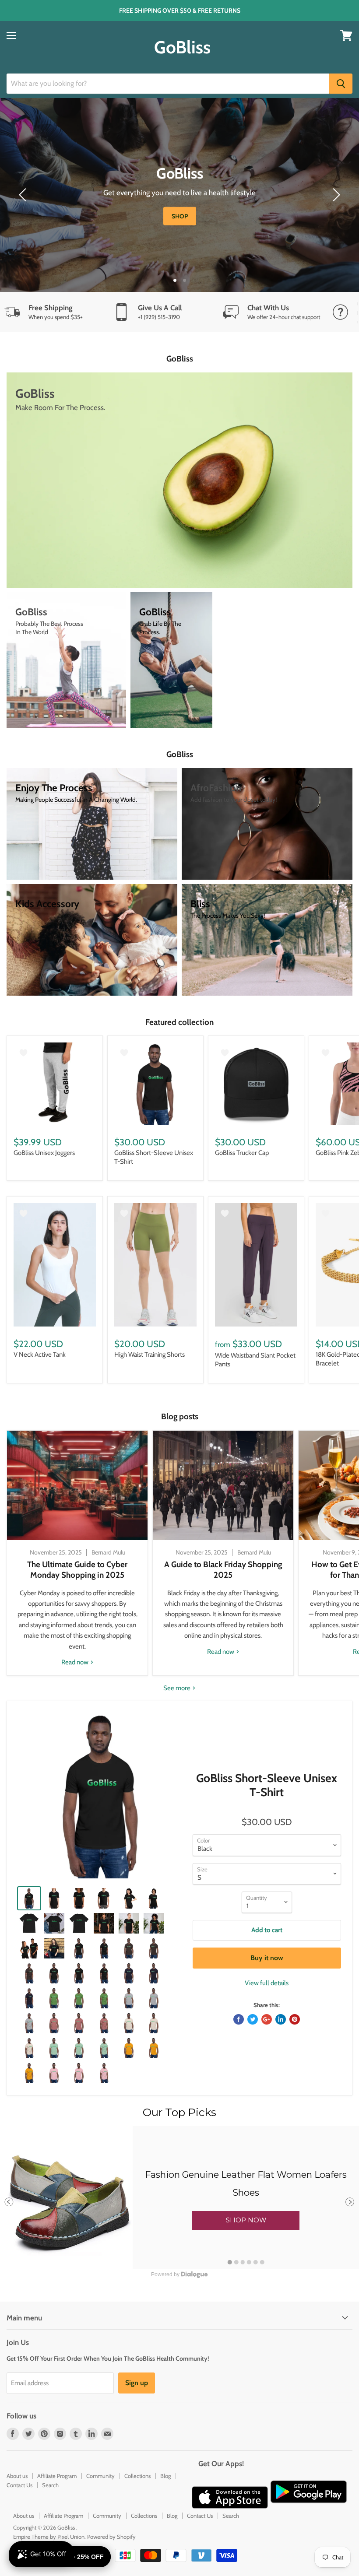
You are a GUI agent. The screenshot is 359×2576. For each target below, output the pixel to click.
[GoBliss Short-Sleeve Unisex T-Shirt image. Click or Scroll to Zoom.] (101, 1795)
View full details (267, 1983)
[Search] (341, 84)
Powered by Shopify (111, 2537)
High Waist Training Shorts (150, 1355)
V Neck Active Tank (40, 1355)
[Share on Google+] (267, 2019)
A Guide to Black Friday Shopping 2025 (223, 1570)
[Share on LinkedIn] (281, 2019)
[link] (179, 2197)
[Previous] (24, 195)
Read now (76, 1662)
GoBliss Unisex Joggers (44, 1153)
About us (17, 2476)
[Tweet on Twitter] (253, 2019)
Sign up (137, 2383)
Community (100, 2476)
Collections (137, 2476)
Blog (165, 2476)
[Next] (335, 195)
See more (178, 1688)
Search (50, 2485)
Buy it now (267, 1958)
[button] (246, 2220)
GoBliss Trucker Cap (242, 1153)
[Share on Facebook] (239, 2019)
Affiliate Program (57, 2476)
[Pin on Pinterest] (295, 2019)
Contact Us (19, 2485)
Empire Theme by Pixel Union (49, 2537)
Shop (193, 216)
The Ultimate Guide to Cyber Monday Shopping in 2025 (77, 1570)
